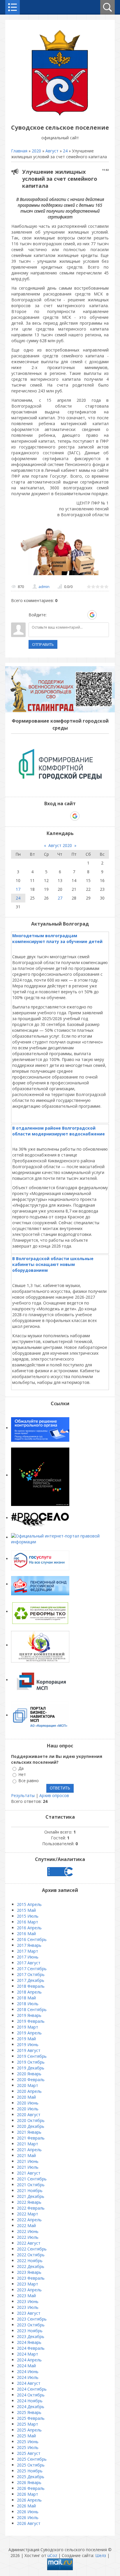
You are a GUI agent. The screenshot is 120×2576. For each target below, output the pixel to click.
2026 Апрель (29, 2500)
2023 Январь (29, 2272)
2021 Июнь (28, 2161)
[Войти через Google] (92, 615)
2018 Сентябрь (32, 2009)
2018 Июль (28, 2004)
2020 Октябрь (31, 2120)
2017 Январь (29, 1945)
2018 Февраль (31, 1986)
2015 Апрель (29, 1904)
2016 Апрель (29, 1928)
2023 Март (28, 2284)
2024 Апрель (29, 2360)
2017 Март (28, 1951)
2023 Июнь (28, 2301)
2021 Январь (29, 2132)
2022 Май (26, 2225)
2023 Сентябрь (32, 2319)
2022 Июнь (28, 2231)
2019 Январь (29, 2015)
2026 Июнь (28, 2512)
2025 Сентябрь (32, 2459)
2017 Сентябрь (32, 1969)
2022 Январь (29, 2202)
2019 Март (28, 2027)
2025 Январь (29, 2412)
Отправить (43, 644)
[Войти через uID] (52, 615)
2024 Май (26, 2366)
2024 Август (29, 2383)
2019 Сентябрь (32, 2056)
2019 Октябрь (31, 2062)
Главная (19, 151)
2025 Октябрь (31, 2465)
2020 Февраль (31, 2080)
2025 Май (26, 2436)
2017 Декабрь (31, 1980)
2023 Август (29, 2313)
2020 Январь (29, 2074)
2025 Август (29, 2453)
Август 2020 (60, 845)
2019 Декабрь (31, 2068)
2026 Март (28, 2494)
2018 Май (26, 1998)
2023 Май (26, 2296)
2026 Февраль (31, 2488)
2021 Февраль (31, 2138)
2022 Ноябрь (30, 2261)
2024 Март (28, 2354)
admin (44, 587)
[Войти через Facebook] (72, 615)
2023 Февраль (31, 2278)
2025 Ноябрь (30, 2471)
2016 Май (26, 1934)
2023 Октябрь (31, 2325)
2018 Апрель (29, 1992)
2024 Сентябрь (32, 2389)
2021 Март (28, 2144)
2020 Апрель (29, 2091)
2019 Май (26, 2039)
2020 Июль (28, 2109)
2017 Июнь (28, 1957)
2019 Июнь (28, 2044)
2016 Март (28, 1922)
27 (60, 898)
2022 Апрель (29, 2220)
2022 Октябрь (31, 2255)
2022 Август (29, 2243)
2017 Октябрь (31, 1974)
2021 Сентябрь (32, 2179)
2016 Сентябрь (32, 1939)
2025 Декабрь (31, 2477)
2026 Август (29, 2523)
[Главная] (60, 114)
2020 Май (26, 2097)
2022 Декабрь (31, 2266)
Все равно (29, 1781)
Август (52, 151)
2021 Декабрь (31, 2196)
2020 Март (28, 2085)
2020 (36, 151)
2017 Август (29, 1963)
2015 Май (26, 1910)
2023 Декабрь (31, 2336)
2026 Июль (28, 2517)
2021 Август (29, 2173)
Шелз (101, 2555)
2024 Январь (29, 2342)
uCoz (52, 2555)
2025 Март (28, 2424)
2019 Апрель (29, 2033)
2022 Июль (28, 2237)
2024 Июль (28, 2377)
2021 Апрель (29, 2150)
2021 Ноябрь (30, 2190)
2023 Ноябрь (30, 2331)
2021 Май (26, 2155)
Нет (22, 1774)
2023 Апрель (29, 2290)
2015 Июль (28, 1916)
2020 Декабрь (31, 2126)
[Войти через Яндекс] (82, 615)
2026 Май (26, 2506)
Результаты (23, 1795)
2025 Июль (28, 2447)
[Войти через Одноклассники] (102, 615)
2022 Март (28, 2214)
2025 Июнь (28, 2442)
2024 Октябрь (31, 2395)
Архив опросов (54, 1795)
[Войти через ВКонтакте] (62, 615)
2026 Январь (29, 2482)
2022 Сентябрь (32, 2249)
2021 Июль (28, 2167)
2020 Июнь (28, 2103)
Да (21, 1768)
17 (18, 889)
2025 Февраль (31, 2418)
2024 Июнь (28, 2371)
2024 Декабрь (31, 2407)
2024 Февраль (31, 2348)
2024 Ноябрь (30, 2401)
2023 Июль (28, 2307)
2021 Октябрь (31, 2185)
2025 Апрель (29, 2430)
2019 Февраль (31, 2021)
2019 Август (29, 2050)
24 (65, 151)
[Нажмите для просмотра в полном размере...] (61, 575)
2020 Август (29, 2115)
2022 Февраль (31, 2208)
